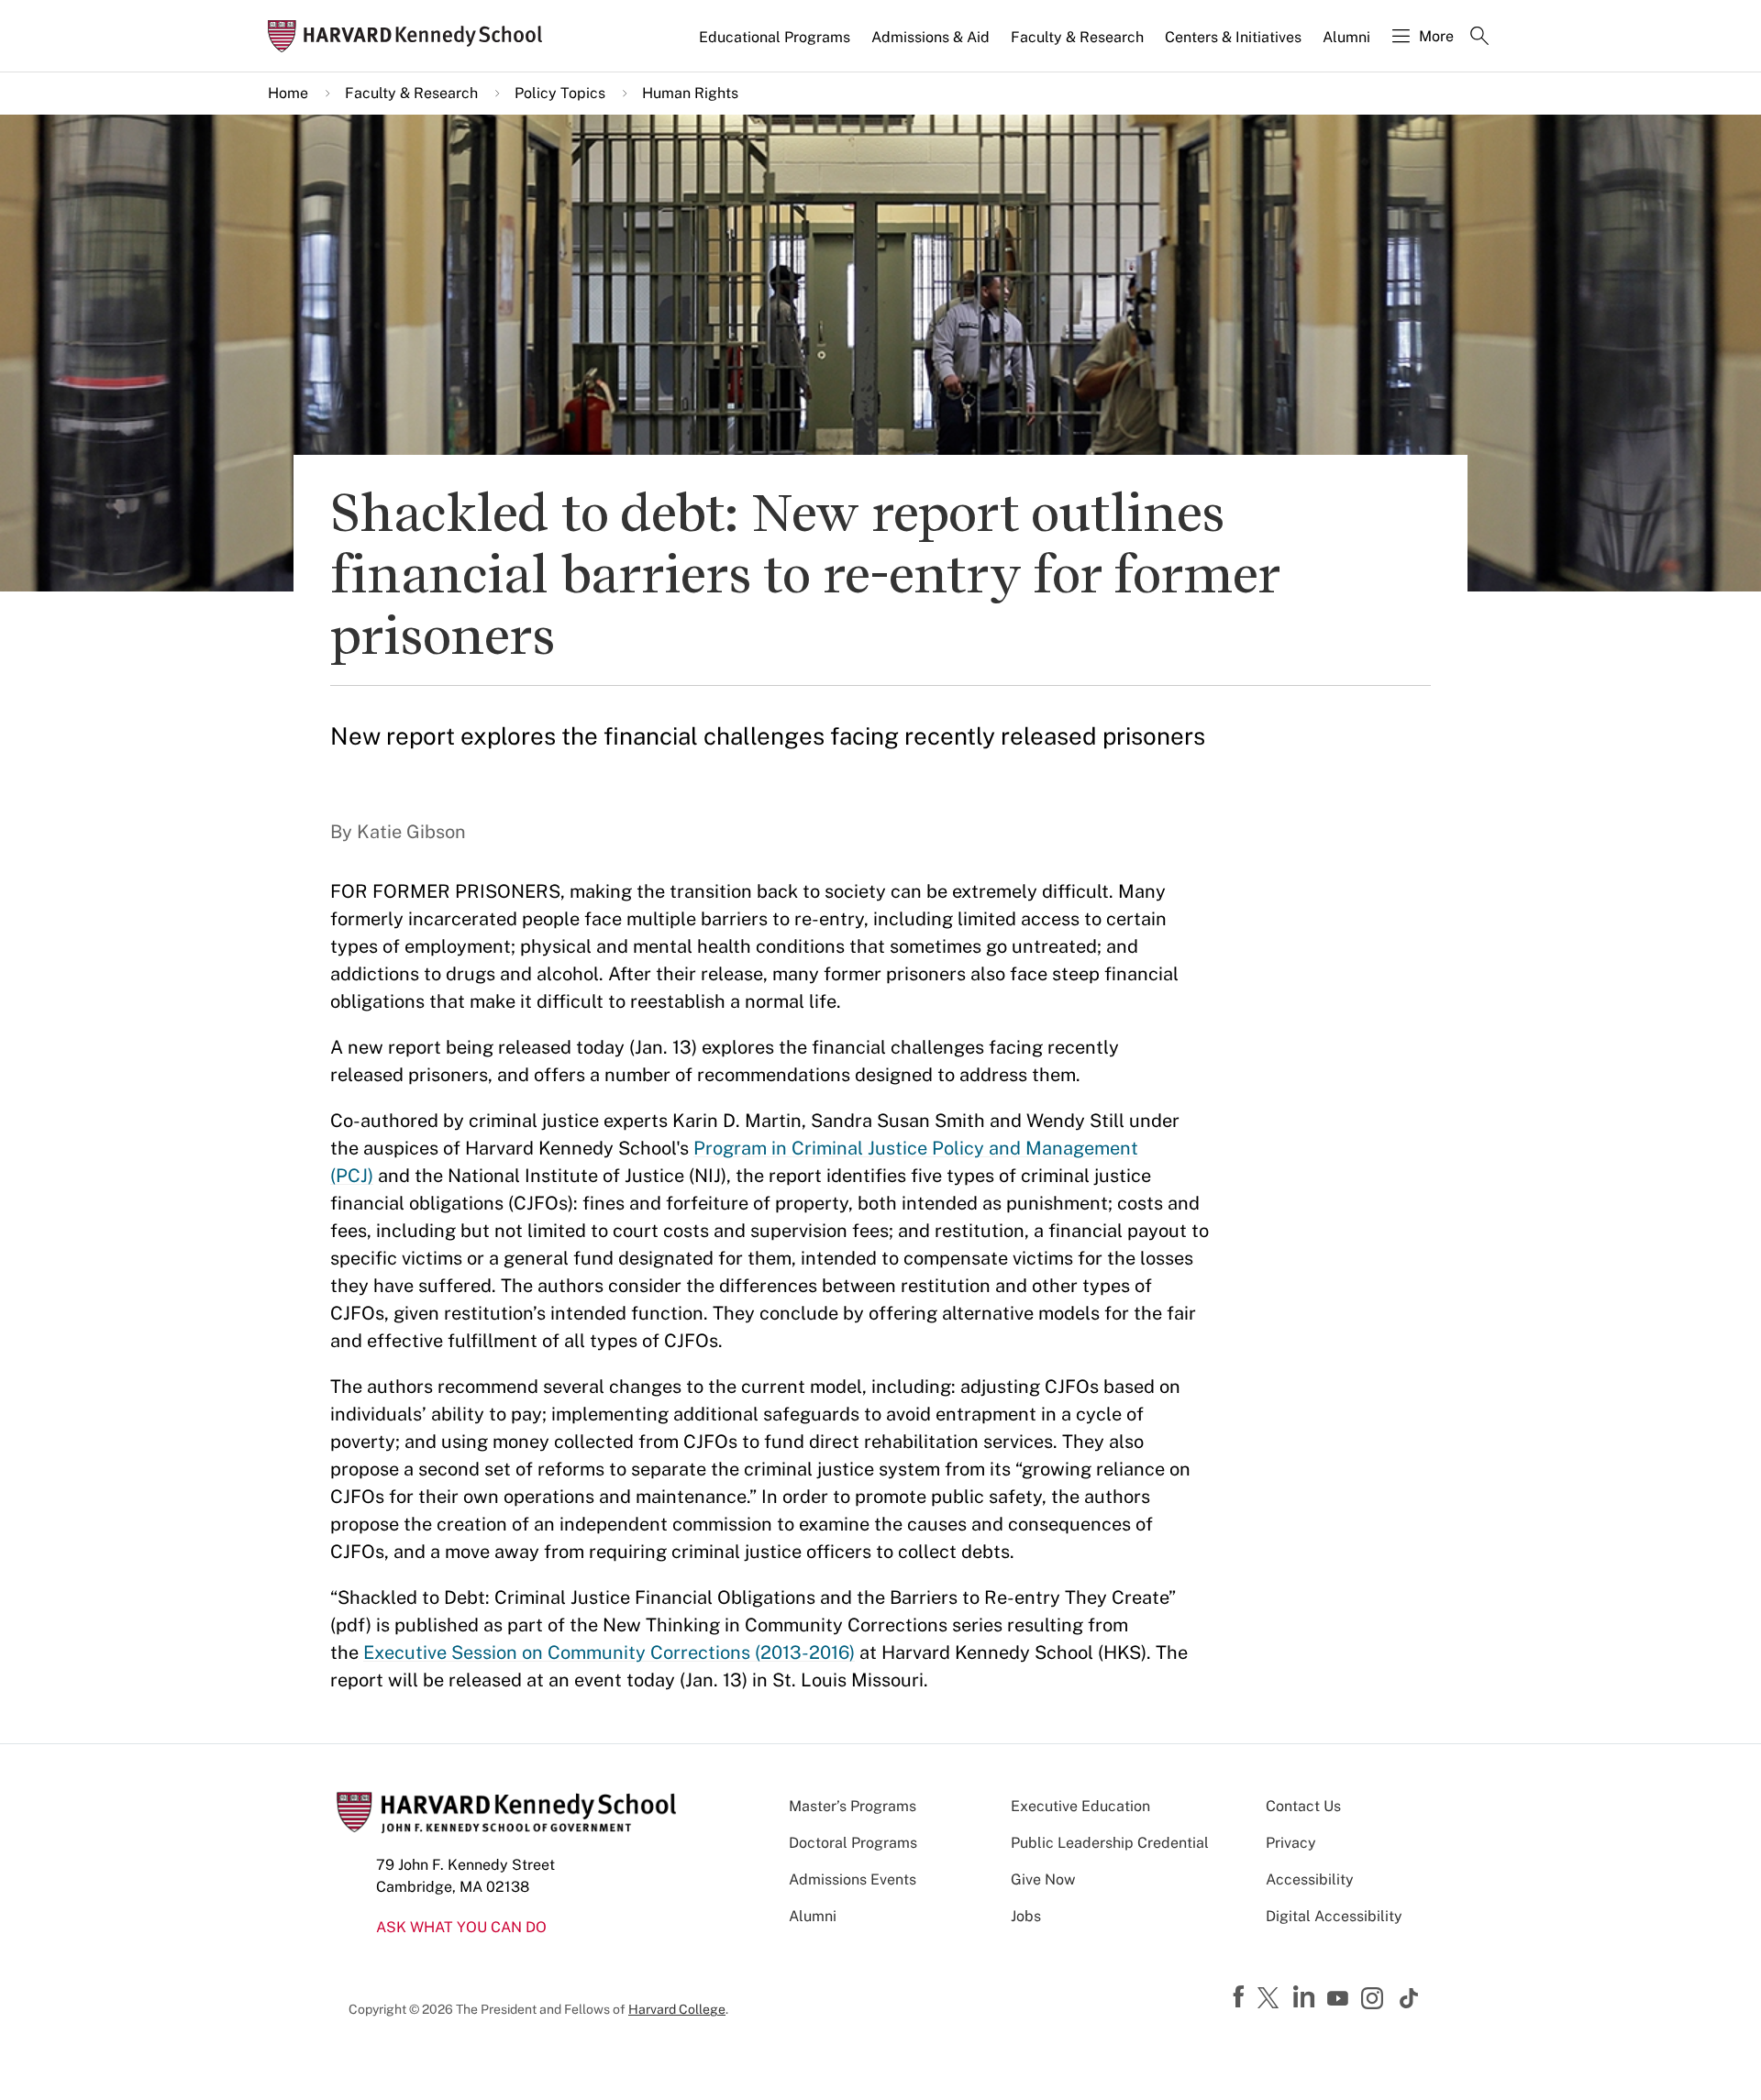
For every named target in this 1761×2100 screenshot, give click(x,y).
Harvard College (677, 2009)
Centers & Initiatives (1233, 37)
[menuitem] (776, 45)
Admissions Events (853, 1879)
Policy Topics (560, 93)
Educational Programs (775, 37)
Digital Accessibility (1334, 1916)
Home (288, 93)
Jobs (1026, 1916)
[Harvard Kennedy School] (411, 36)
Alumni (1346, 37)
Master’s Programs (853, 1806)
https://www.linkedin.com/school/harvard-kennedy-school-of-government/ (1306, 1997)
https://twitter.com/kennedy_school (1271, 1999)
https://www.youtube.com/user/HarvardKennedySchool (1340, 1999)
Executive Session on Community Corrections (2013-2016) (609, 1652)
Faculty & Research (1077, 37)
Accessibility (1310, 1879)
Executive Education (1080, 1806)
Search (1479, 38)
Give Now (1043, 1879)
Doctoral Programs (853, 1843)
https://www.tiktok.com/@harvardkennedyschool (1410, 1998)
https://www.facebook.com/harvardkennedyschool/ (1241, 1997)
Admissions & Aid (930, 37)
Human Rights (690, 93)
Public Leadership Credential (1110, 1843)
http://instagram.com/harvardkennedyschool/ (1375, 2000)
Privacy (1291, 1843)
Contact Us (1303, 1806)
